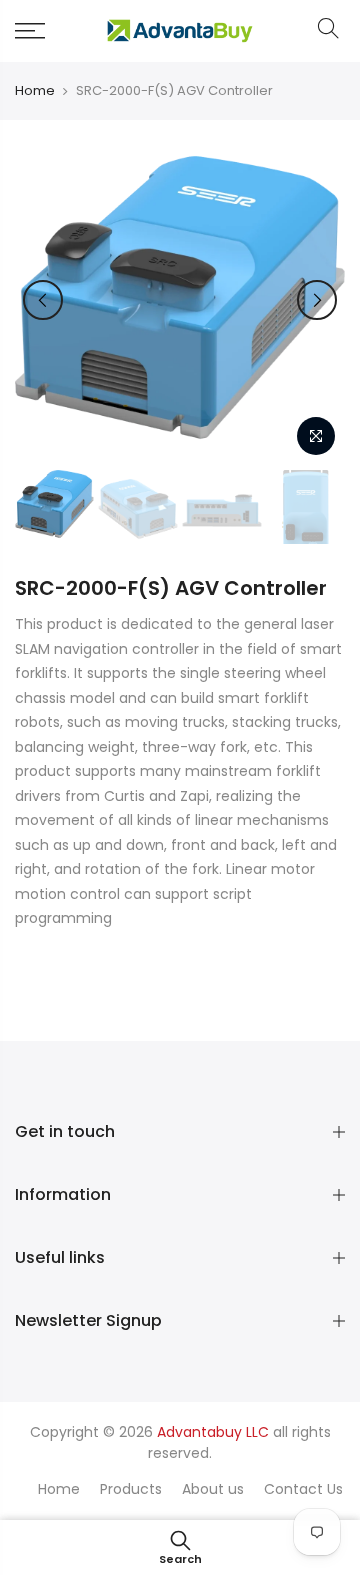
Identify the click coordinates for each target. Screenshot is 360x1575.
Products (131, 1489)
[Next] (317, 300)
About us (213, 1489)
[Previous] (43, 300)
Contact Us (303, 1489)
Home (35, 91)
